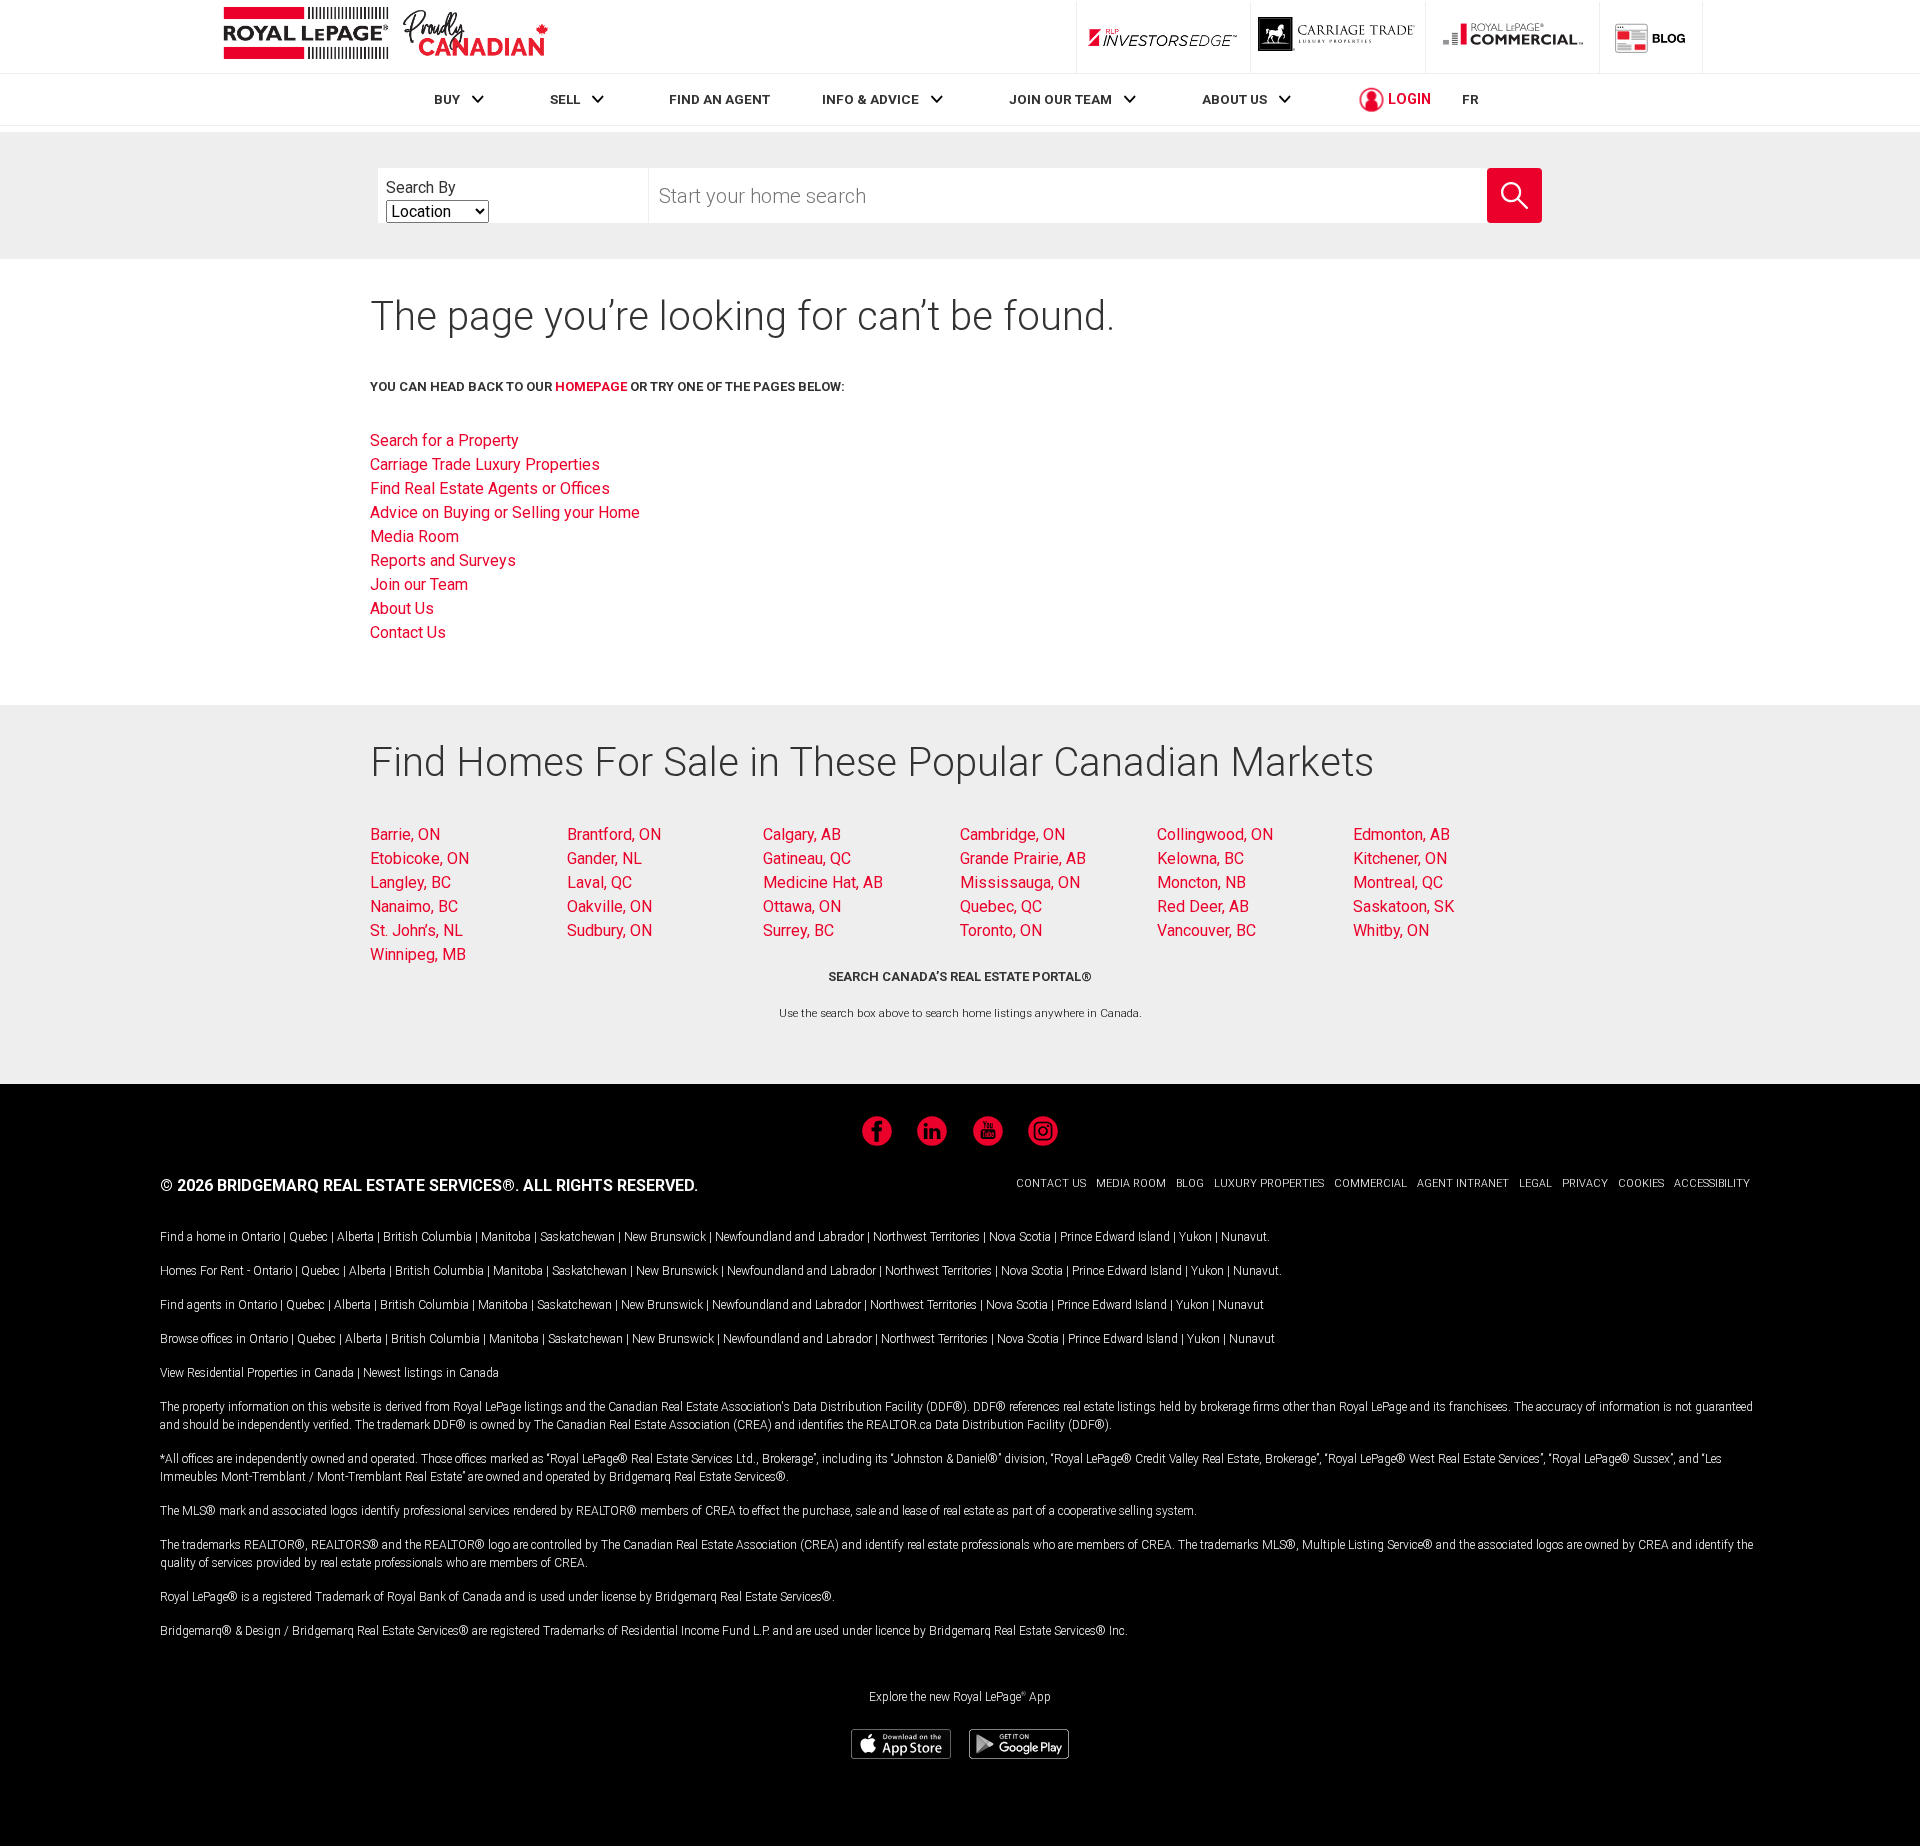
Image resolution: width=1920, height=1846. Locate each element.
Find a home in (199, 1237)
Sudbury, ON (609, 930)
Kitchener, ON (1400, 858)
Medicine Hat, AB (823, 882)
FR (1470, 99)
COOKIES (1641, 1183)
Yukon (1195, 1237)
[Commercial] (1513, 37)
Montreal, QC (1398, 882)
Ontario (260, 1237)
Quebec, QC (1001, 906)
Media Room (414, 536)
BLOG (1190, 1183)
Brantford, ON (614, 834)
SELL (565, 99)
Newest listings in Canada (431, 1373)
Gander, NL (604, 858)
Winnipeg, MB (418, 954)
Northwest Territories (926, 1237)
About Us (402, 608)
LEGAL (1535, 1183)
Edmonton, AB (1401, 834)
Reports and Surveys (443, 560)
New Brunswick (665, 1237)
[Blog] (1651, 37)
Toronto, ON (1001, 930)
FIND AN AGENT (719, 99)
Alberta (355, 1237)
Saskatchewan (577, 1237)
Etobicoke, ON (419, 858)
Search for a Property (444, 440)
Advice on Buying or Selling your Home (505, 512)
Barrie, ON (405, 834)
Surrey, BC (798, 930)
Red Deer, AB (1203, 906)
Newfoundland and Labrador (789, 1237)
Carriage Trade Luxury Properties (485, 464)
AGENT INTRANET (1463, 1183)
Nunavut (1244, 1237)
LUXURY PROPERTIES (1269, 1183)
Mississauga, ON (1020, 882)
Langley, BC (410, 882)
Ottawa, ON (802, 906)
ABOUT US (1234, 99)
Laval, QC (599, 882)
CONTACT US (1051, 1183)
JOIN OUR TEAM (1060, 99)
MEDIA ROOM (1131, 1183)
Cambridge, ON (1012, 834)
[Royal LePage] (385, 36)
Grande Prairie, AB (1023, 858)
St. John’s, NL (416, 930)
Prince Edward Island (1115, 1237)
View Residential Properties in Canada (257, 1373)
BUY (447, 99)
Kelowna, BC (1200, 858)
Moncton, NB (1201, 882)
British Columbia (427, 1237)
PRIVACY (1585, 1183)
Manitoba (506, 1237)
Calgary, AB (802, 834)
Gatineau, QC (807, 858)
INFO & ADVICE (870, 99)
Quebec (308, 1237)
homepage (591, 386)
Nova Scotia (1020, 1237)
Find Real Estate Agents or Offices (490, 488)
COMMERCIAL (1370, 1183)
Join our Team (419, 584)
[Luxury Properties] (1338, 37)
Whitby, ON (1391, 930)
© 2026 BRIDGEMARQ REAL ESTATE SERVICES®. (339, 1185)
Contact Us (408, 632)
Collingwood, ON (1215, 834)
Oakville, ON (609, 906)
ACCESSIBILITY (1712, 1183)
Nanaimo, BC (414, 906)
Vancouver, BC (1206, 930)
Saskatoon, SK (1403, 906)
